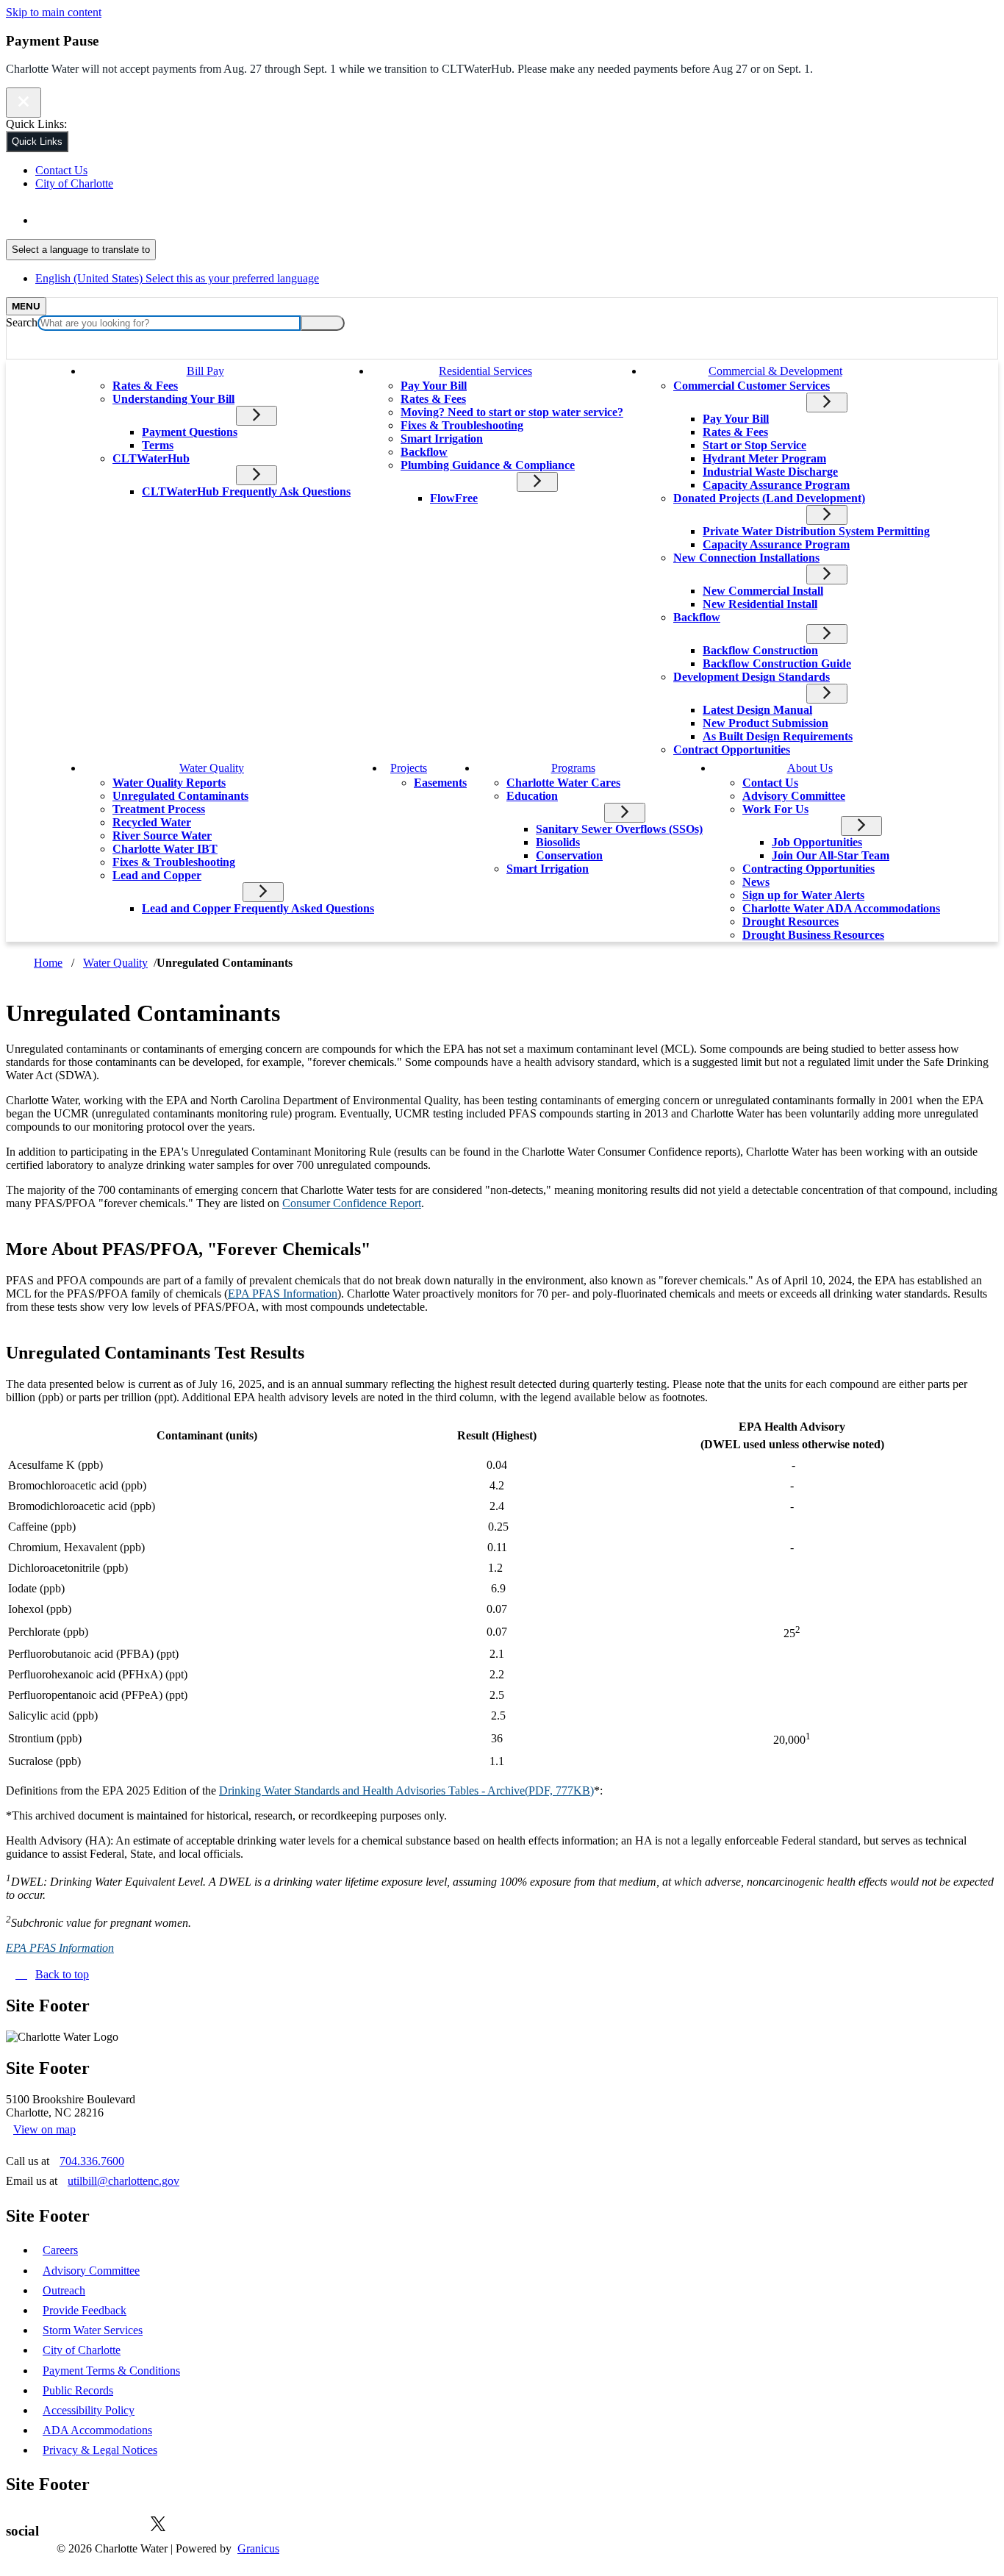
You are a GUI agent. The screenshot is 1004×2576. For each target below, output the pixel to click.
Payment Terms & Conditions (111, 2371)
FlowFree (454, 498)
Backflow (424, 452)
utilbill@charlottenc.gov (123, 2181)
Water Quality (212, 768)
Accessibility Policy (89, 2410)
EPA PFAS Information (283, 1294)
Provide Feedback (85, 2310)
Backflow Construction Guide (777, 663)
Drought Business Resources (813, 935)
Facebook (71, 2524)
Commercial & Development (775, 371)
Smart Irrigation (442, 439)
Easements (440, 783)
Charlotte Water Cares (563, 783)
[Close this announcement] (24, 103)
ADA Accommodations (97, 2430)
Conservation (569, 855)
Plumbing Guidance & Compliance (488, 465)
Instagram (245, 2524)
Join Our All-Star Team (831, 855)
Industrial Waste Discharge (770, 472)
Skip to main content (54, 12)
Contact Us (770, 783)
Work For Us (775, 809)
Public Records (78, 2390)
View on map (44, 2129)
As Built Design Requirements (778, 736)
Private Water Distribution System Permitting (816, 531)
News (756, 882)
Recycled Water (152, 822)
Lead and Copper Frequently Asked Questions (258, 908)
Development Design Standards (752, 677)
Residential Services (485, 371)
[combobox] (81, 250)
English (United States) (177, 220)
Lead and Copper (157, 875)
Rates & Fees (145, 386)
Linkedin (115, 2524)
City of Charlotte (82, 2350)
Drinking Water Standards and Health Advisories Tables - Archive (406, 1790)
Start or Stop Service (754, 445)
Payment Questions (190, 432)
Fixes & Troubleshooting (462, 425)
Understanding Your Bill (173, 399)
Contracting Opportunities (808, 869)
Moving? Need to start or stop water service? (512, 412)
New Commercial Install (763, 591)
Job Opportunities (817, 842)
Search (22, 322)
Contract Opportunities (732, 749)
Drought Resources (790, 922)
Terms (158, 445)
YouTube (201, 2524)
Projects (409, 768)
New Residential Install (760, 604)
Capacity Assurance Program (776, 485)
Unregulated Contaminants (180, 796)
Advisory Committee (794, 796)
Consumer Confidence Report (352, 1203)
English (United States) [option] (177, 278)
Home (48, 963)
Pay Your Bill (434, 386)
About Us (810, 768)
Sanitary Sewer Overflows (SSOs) (619, 829)
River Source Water (162, 836)
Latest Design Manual (757, 710)
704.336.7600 (92, 2161)
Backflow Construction (760, 650)
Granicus (258, 2548)
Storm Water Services (93, 2330)
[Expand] (248, 369)
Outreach (64, 2290)
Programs (573, 768)
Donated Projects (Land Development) (769, 498)
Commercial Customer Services (752, 386)
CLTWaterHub (151, 458)
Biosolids (558, 842)
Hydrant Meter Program (764, 458)
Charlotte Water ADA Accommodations (841, 908)
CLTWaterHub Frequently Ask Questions (246, 491)
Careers (60, 2250)
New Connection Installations (746, 558)
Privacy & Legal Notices (100, 2450)
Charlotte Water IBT (165, 849)
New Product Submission (765, 723)
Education (532, 796)
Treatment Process (159, 809)
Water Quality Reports (169, 783)
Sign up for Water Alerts (803, 895)
